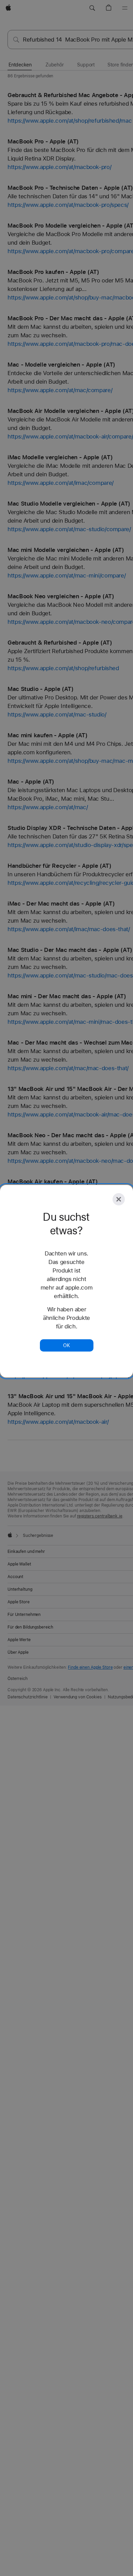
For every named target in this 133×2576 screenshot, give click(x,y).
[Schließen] (119, 1199)
